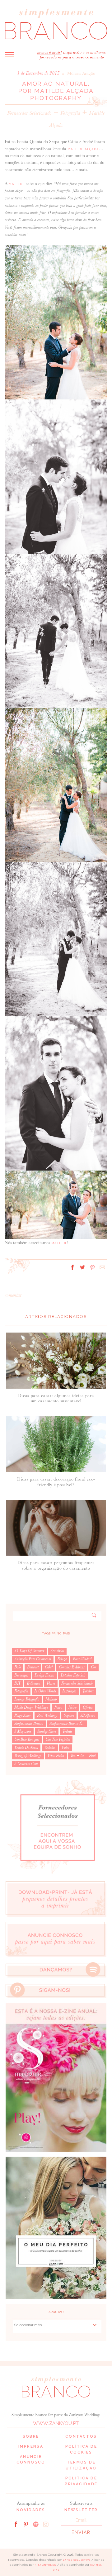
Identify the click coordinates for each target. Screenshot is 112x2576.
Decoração (21, 1675)
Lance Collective (77, 2560)
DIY (17, 1683)
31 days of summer (29, 1651)
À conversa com (26, 1764)
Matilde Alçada (83, 149)
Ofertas (88, 1707)
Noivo (72, 1707)
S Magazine (23, 1731)
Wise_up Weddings (28, 1756)
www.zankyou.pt (56, 2423)
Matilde (17, 184)
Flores (51, 1683)
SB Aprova (88, 1715)
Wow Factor (56, 1756)
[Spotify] (36, 2524)
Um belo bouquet (27, 1739)
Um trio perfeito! (58, 1739)
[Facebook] (16, 2524)
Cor (93, 1667)
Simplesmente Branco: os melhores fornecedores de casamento (56, 24)
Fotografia (70, 113)
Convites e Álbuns (72, 1667)
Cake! (49, 1667)
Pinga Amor (23, 1715)
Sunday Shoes (47, 1731)
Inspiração (69, 1691)
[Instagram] (46, 2524)
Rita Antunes (45, 2565)
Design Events (44, 1675)
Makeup (51, 1699)
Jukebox (88, 1691)
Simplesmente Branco (29, 1724)
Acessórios (57, 1651)
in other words (45, 1691)
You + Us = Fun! (83, 1756)
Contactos (81, 2436)
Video (65, 1748)
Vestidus (50, 1748)
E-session (34, 1683)
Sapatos (69, 1715)
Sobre (31, 2436)
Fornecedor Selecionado (29, 113)
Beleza (62, 1659)
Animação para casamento (33, 1659)
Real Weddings (47, 1715)
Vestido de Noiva (26, 1748)
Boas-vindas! (82, 1659)
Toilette (67, 1731)
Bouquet (33, 1667)
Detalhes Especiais (73, 1675)
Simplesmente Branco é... (67, 1724)
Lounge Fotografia (27, 1699)
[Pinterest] (26, 2524)
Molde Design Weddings (31, 1707)
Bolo (18, 1667)
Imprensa (31, 2446)
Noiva (58, 1707)
